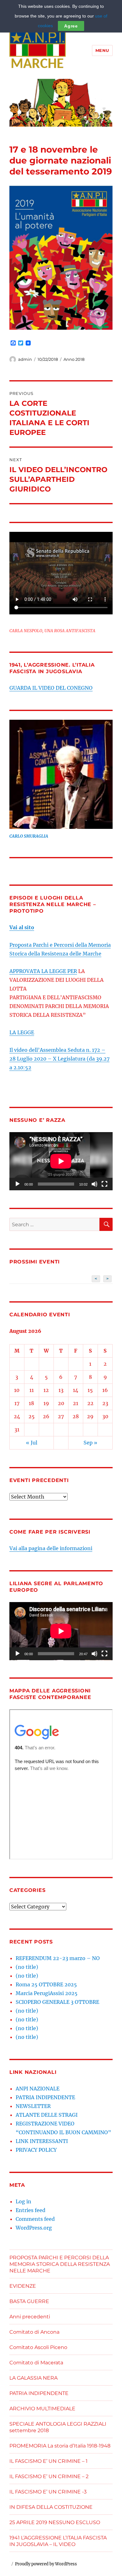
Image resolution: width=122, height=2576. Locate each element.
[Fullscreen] (104, 1184)
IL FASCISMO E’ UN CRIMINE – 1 (48, 2461)
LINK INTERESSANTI (42, 2141)
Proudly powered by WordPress (46, 2564)
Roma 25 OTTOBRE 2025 (46, 1984)
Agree (71, 26)
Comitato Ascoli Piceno (38, 2347)
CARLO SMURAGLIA (29, 836)
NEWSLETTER (33, 2106)
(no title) (27, 1967)
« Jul (32, 1443)
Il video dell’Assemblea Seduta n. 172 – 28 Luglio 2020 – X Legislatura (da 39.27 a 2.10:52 (59, 1059)
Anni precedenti (30, 2317)
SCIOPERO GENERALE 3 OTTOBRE (57, 2002)
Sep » (90, 1443)
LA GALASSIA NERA (33, 2378)
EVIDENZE (23, 2286)
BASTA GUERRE (29, 2301)
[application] (61, 1161)
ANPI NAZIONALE (38, 2089)
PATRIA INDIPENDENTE (45, 2097)
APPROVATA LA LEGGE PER (43, 971)
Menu (102, 50)
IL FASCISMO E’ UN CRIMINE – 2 (49, 2476)
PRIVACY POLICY (36, 2150)
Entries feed (30, 2210)
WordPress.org (34, 2228)
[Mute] (94, 1184)
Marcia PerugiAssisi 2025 (47, 1993)
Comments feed (35, 2219)
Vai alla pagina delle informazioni (51, 1548)
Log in (23, 2201)
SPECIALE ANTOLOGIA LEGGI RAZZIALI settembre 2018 (58, 2427)
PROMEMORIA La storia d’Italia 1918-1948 (60, 2446)
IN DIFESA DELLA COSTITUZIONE (51, 2507)
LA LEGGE (22, 1032)
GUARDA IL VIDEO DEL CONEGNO (51, 688)
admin (25, 359)
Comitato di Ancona (34, 2332)
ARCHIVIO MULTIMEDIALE (42, 2409)
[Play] (18, 1184)
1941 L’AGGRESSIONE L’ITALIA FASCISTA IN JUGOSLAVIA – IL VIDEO (58, 2541)
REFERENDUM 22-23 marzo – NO (58, 1958)
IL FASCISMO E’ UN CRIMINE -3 (48, 2492)
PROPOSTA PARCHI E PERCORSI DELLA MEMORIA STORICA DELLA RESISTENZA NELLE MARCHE (60, 2264)
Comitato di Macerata (36, 2363)
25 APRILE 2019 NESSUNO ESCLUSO (55, 2522)
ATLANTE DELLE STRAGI (47, 2115)
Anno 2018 (74, 359)
